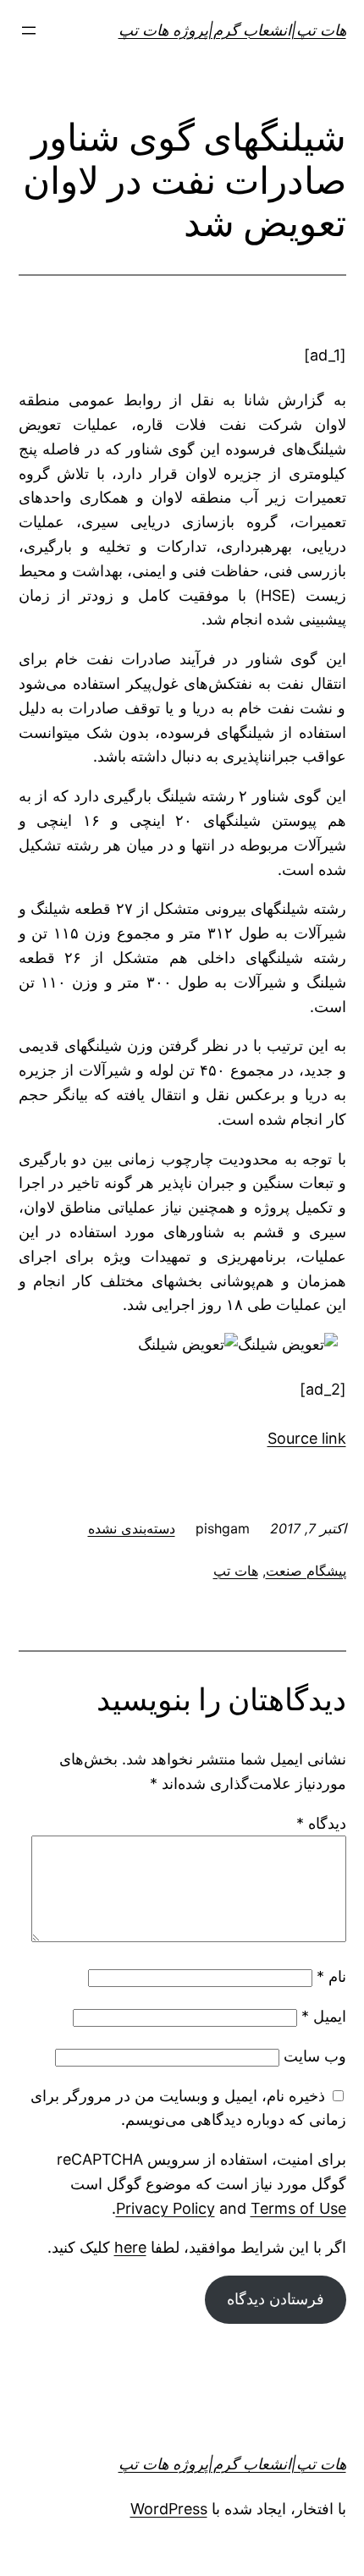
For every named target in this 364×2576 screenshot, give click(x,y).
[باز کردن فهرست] (29, 30)
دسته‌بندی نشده (132, 1528)
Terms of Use (298, 2208)
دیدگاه (321, 1823)
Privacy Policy (165, 2208)
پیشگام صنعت (306, 1571)
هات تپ (236, 1571)
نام (331, 1976)
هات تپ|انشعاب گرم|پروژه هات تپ (232, 30)
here (130, 2247)
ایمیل (324, 2016)
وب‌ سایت (315, 2056)
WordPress (169, 2509)
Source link (307, 1438)
